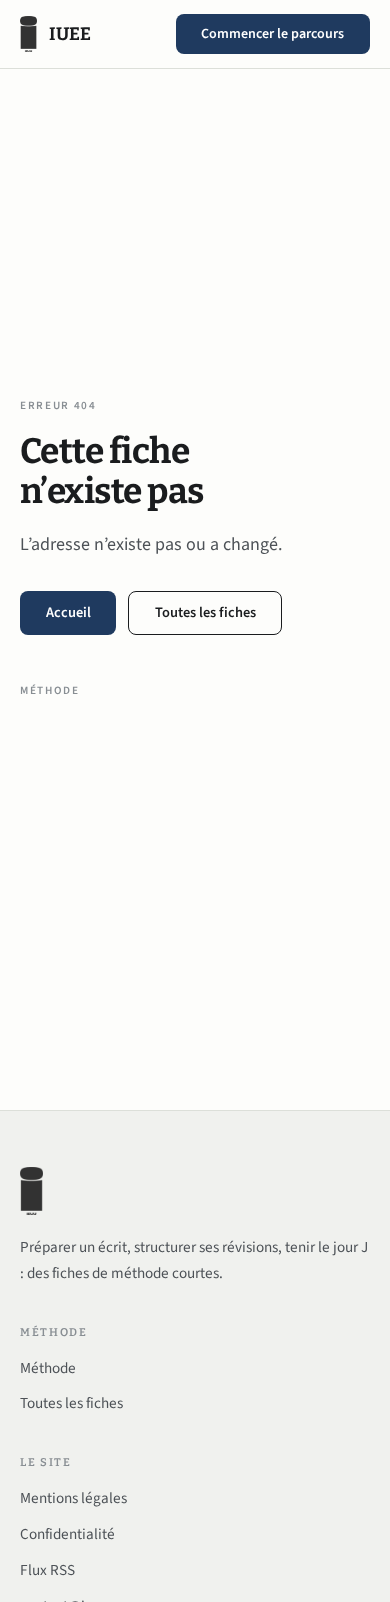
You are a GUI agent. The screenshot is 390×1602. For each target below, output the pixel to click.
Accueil (68, 612)
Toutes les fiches (205, 612)
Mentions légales (73, 1498)
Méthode (50, 690)
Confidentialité (67, 1534)
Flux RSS (47, 1570)
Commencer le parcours (272, 34)
